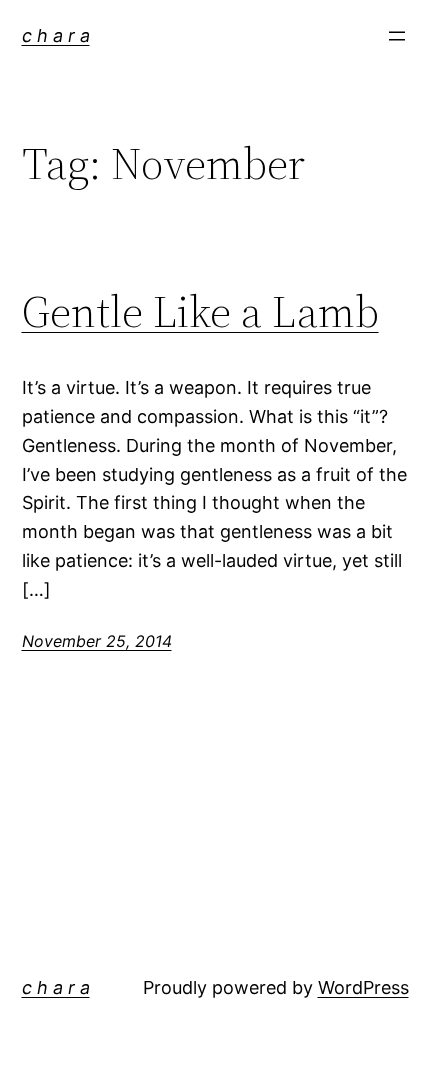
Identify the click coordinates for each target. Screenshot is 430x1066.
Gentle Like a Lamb (200, 312)
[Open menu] (397, 36)
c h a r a (56, 35)
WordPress (363, 987)
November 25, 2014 (97, 641)
